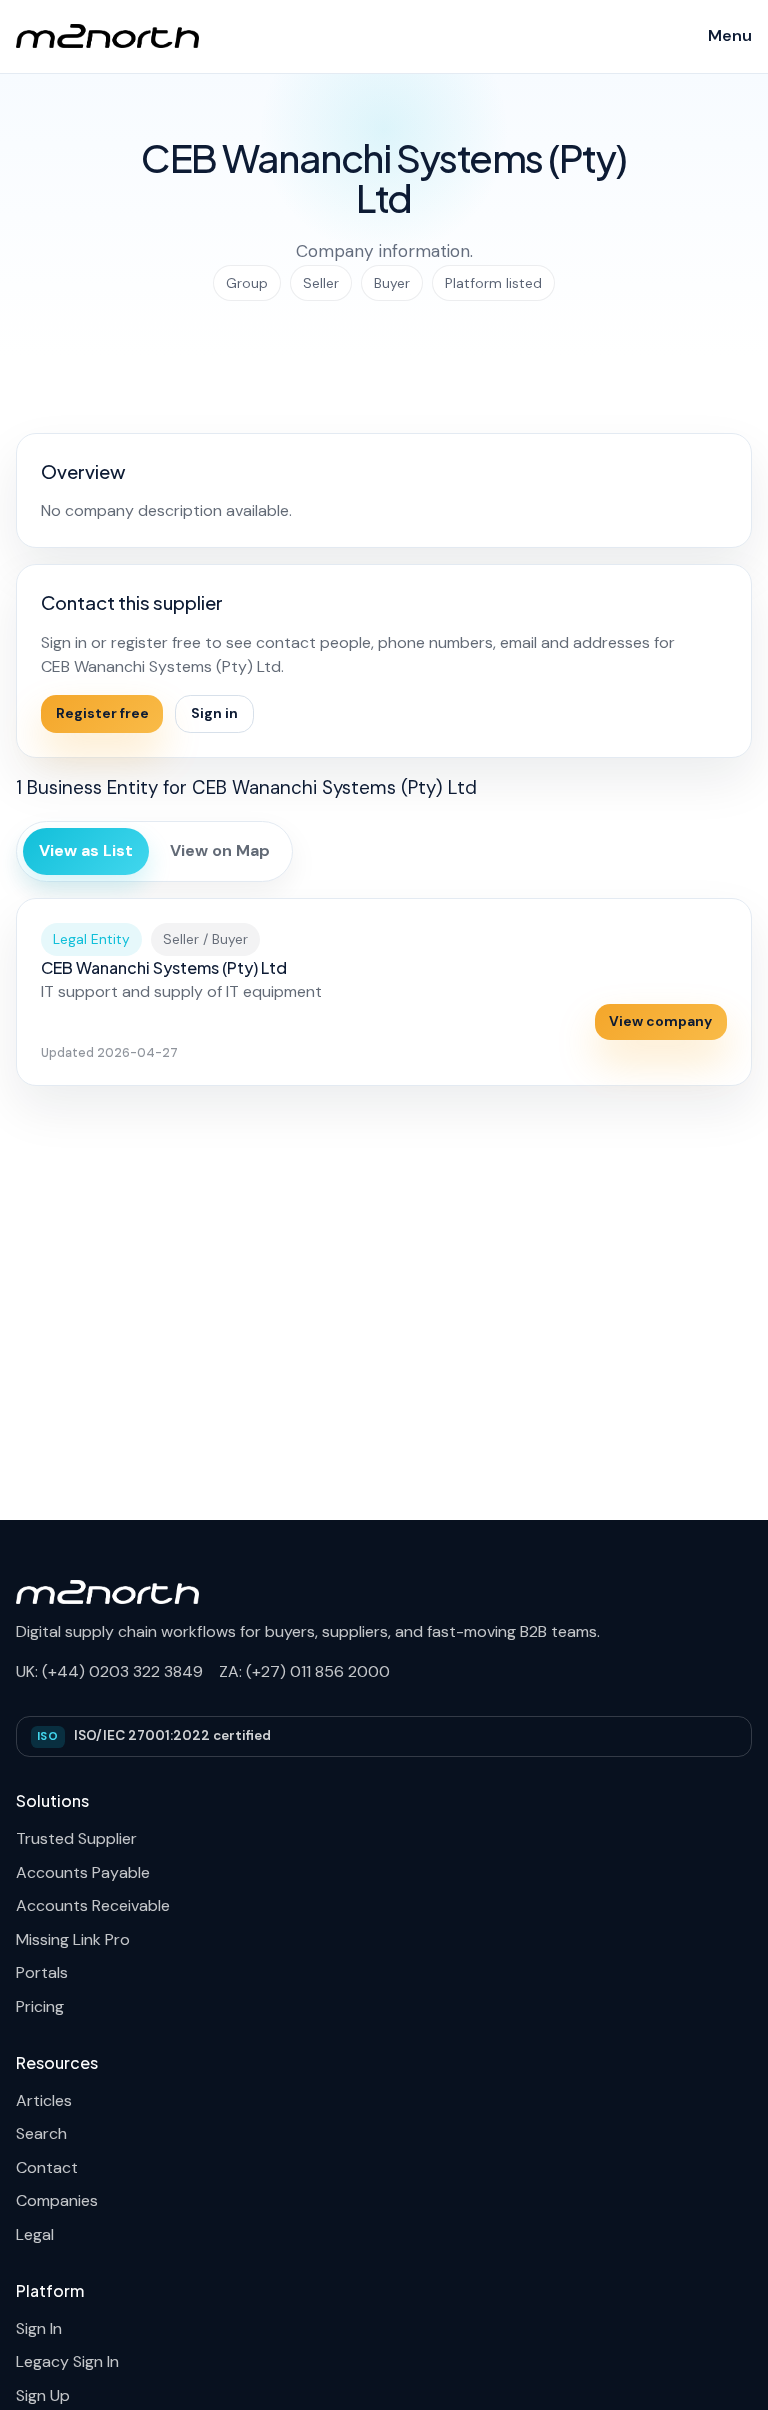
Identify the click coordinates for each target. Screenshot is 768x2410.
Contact (47, 2167)
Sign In (39, 2328)
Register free (102, 713)
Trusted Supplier (76, 1838)
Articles (44, 2100)
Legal (35, 2234)
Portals (42, 1972)
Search (41, 2133)
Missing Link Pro (73, 1939)
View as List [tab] (86, 850)
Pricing (40, 2006)
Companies (57, 2200)
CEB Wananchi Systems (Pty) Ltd (164, 967)
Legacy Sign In (67, 2361)
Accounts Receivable (93, 1905)
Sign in (214, 713)
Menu (730, 35)
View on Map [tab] (220, 850)
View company (660, 1021)
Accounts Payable (83, 1872)
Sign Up (43, 2395)
